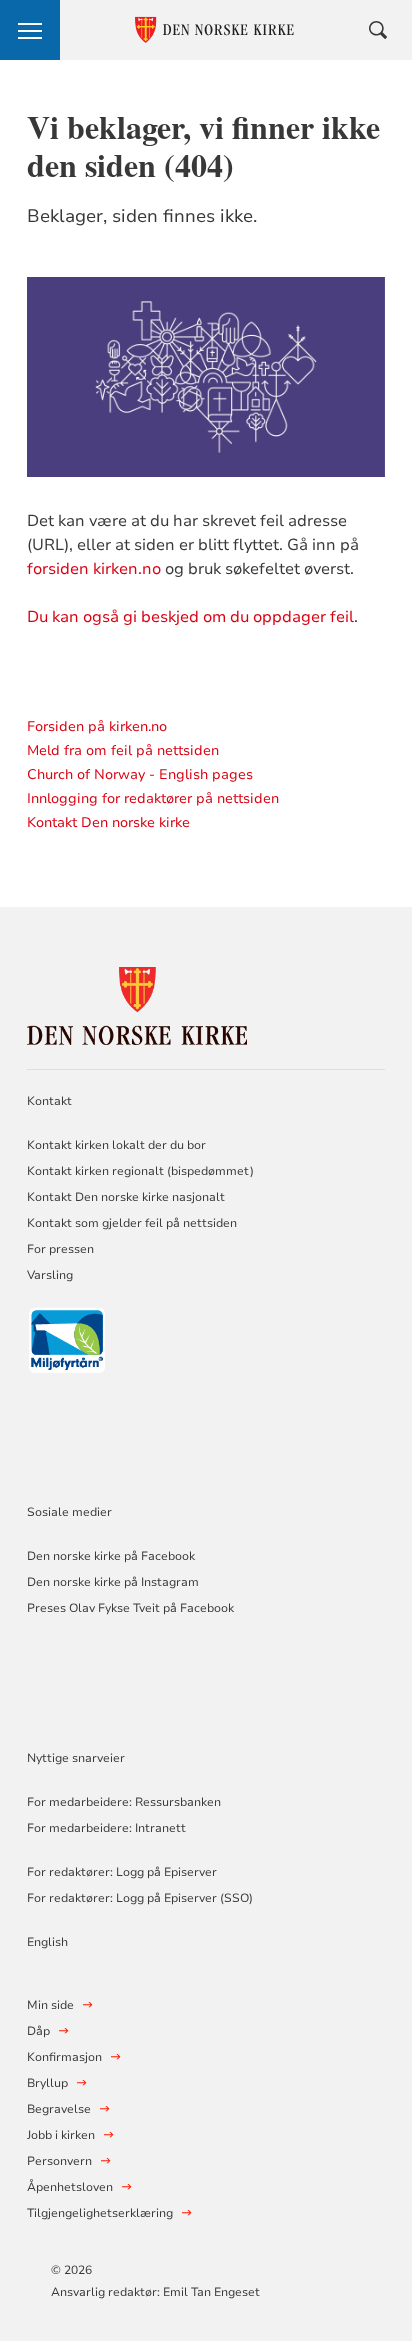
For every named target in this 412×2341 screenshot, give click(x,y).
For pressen (60, 1249)
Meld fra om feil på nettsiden (123, 750)
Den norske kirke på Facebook (111, 1556)
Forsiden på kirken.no (97, 726)
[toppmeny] (30, 30)
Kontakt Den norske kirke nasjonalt (126, 1197)
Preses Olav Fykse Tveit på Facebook (130, 1608)
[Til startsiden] (137, 1003)
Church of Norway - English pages (140, 774)
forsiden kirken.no (94, 569)
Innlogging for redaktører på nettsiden (153, 798)
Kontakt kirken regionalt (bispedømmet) (140, 1171)
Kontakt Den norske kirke (108, 822)
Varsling (50, 1275)
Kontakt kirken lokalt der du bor (118, 1145)
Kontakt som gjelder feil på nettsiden (132, 1223)
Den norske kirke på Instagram (113, 1582)
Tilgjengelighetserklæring (100, 2213)
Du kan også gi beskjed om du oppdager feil (190, 617)
